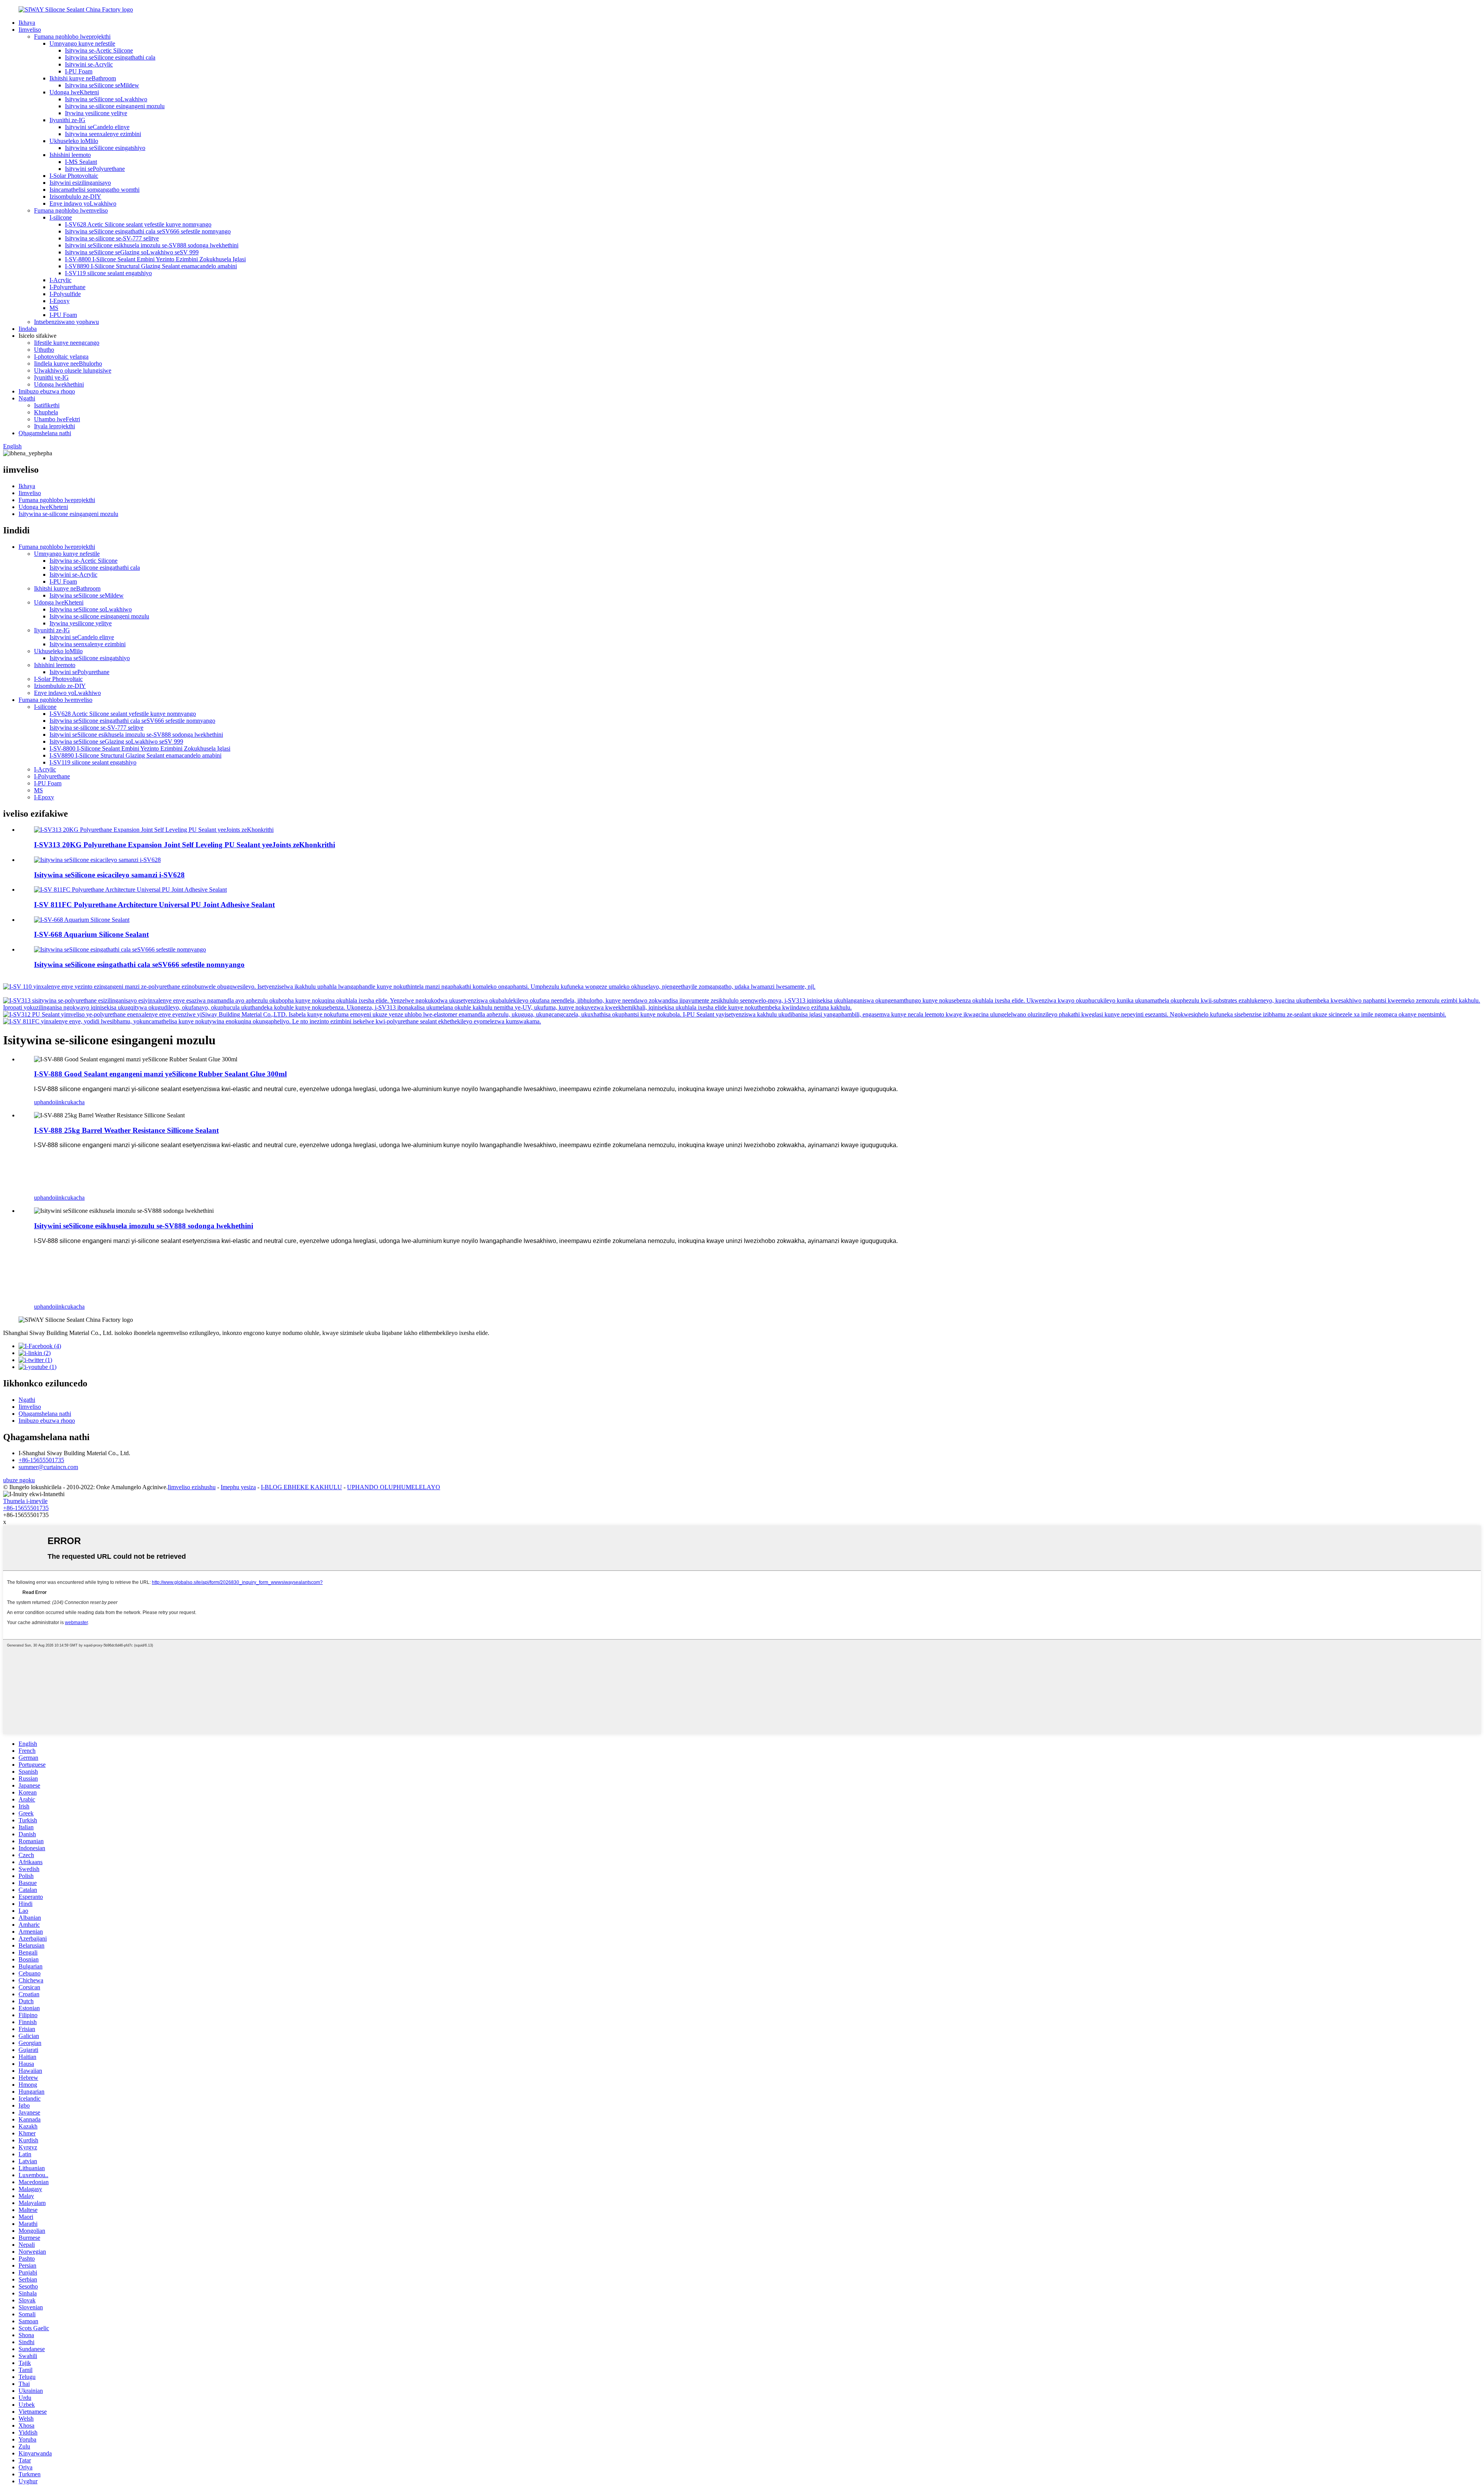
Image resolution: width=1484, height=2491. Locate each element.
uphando (45, 1102)
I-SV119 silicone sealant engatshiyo (108, 273)
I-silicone (61, 217)
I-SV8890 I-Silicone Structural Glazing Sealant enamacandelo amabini (151, 266)
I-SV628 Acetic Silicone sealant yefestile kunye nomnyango (138, 224)
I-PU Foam (79, 71)
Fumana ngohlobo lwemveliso (71, 210)
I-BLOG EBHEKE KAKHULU (301, 1487)
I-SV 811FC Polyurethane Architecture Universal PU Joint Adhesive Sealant (154, 905)
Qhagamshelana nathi (45, 433)
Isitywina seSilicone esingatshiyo (105, 148)
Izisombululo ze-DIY (75, 197)
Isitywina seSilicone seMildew (102, 85)
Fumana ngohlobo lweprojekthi (72, 37)
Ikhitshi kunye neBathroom (83, 78)
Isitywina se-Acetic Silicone (99, 50)
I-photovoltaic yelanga (61, 357)
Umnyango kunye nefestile (82, 43)
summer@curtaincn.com (48, 1467)
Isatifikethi (47, 405)
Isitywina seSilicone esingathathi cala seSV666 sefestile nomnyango (148, 231)
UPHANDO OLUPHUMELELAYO (394, 1487)
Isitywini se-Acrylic (89, 64)
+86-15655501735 (41, 1460)
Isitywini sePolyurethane (95, 169)
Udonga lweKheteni (74, 92)
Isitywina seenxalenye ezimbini (103, 134)
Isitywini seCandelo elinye (97, 127)
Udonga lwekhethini (59, 384)
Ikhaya (27, 23)
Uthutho (44, 350)
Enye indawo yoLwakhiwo (83, 203)
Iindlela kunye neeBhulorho (68, 364)
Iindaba (28, 329)
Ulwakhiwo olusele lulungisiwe (73, 370)
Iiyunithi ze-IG (67, 120)
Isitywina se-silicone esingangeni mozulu (115, 106)
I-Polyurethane (67, 287)
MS (54, 308)
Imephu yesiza (238, 1487)
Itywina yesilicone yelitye (96, 113)
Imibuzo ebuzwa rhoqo (47, 391)
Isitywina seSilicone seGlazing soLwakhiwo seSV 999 (132, 252)
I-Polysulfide (65, 294)
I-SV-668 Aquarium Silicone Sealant (91, 934)
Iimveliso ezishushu (192, 1487)
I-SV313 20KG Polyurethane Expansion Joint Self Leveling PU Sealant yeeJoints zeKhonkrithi (185, 845)
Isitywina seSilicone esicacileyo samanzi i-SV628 (109, 875)
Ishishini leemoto (70, 155)
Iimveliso (30, 30)
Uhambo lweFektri (57, 419)
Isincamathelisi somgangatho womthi (94, 190)
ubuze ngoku (19, 1480)
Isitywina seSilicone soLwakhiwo (106, 99)
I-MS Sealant (81, 162)
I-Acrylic (60, 280)
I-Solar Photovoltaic (74, 176)
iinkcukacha (70, 1102)
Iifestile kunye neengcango (67, 343)
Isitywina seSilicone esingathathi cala (110, 57)
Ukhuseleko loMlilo (74, 141)
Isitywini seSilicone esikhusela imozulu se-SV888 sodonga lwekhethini (152, 245)
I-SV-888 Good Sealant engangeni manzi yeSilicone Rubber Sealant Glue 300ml (160, 1074)
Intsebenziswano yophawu (66, 322)
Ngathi (27, 398)
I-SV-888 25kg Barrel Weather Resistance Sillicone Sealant (126, 1130)
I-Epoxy (60, 301)
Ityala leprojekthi (54, 426)
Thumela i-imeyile (25, 1501)
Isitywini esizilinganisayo (80, 183)
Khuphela (46, 412)
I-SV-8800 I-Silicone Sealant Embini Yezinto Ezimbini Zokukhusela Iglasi (155, 259)
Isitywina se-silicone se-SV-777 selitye (112, 238)
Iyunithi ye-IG (51, 377)
